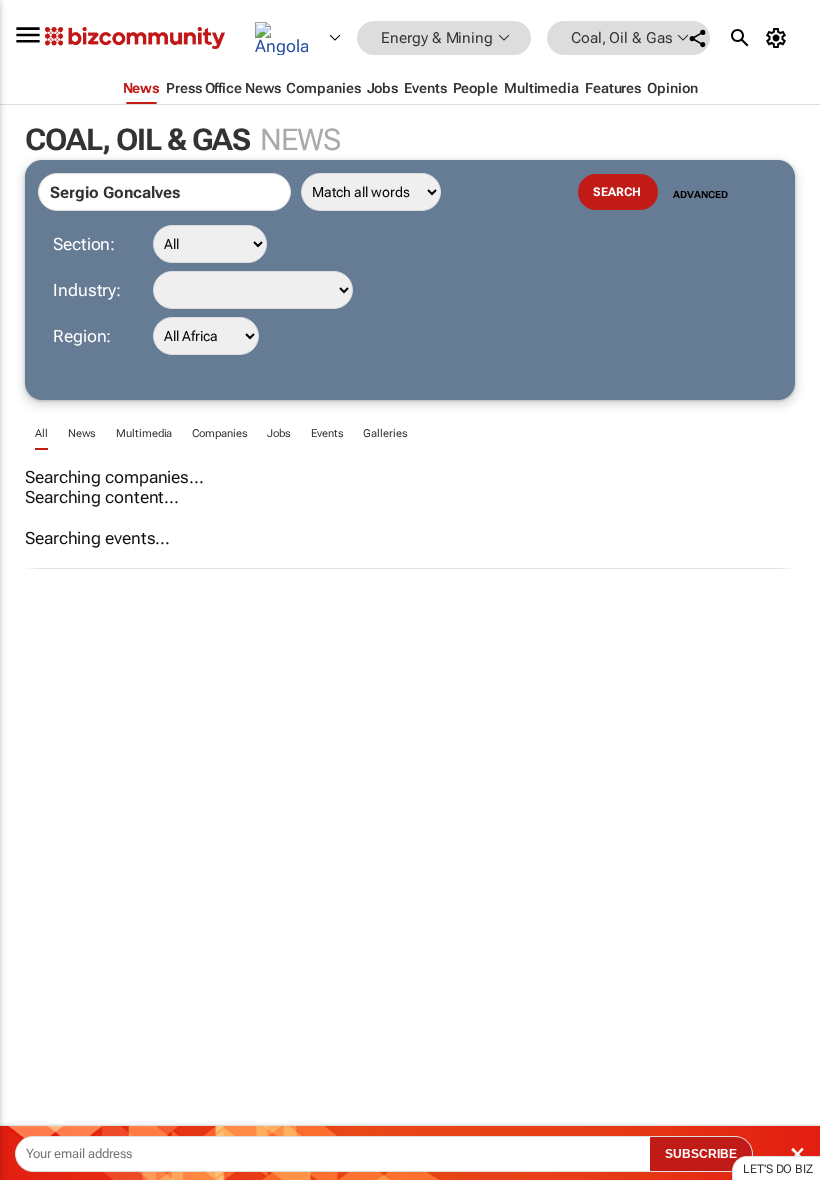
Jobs (279, 433)
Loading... (38, 935)
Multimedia (144, 433)
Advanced (700, 194)
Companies (219, 433)
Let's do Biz (778, 1169)
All (41, 433)
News (82, 433)
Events (327, 433)
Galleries (385, 433)
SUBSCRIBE (701, 1154)
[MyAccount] (779, 38)
